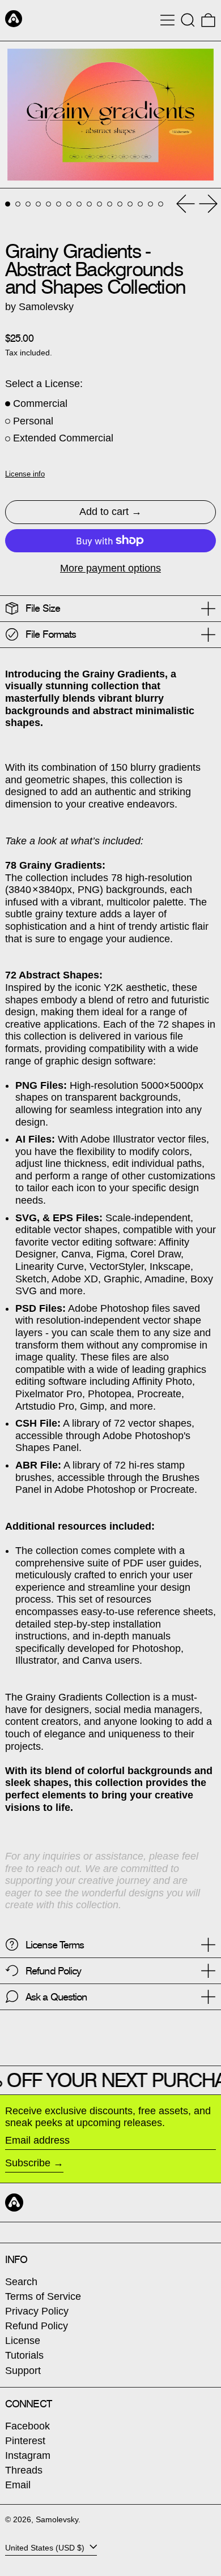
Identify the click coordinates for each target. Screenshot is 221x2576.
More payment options (110, 568)
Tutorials (24, 2355)
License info (25, 474)
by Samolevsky (39, 307)
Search (21, 2282)
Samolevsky (57, 2519)
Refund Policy (37, 2326)
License (23, 2341)
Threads (24, 2470)
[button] (188, 20)
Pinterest (25, 2441)
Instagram (28, 2455)
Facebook (27, 2426)
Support (23, 2371)
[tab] (8, 204)
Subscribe (28, 2163)
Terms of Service (43, 2296)
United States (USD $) (46, 2548)
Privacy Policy (37, 2311)
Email (18, 2485)
